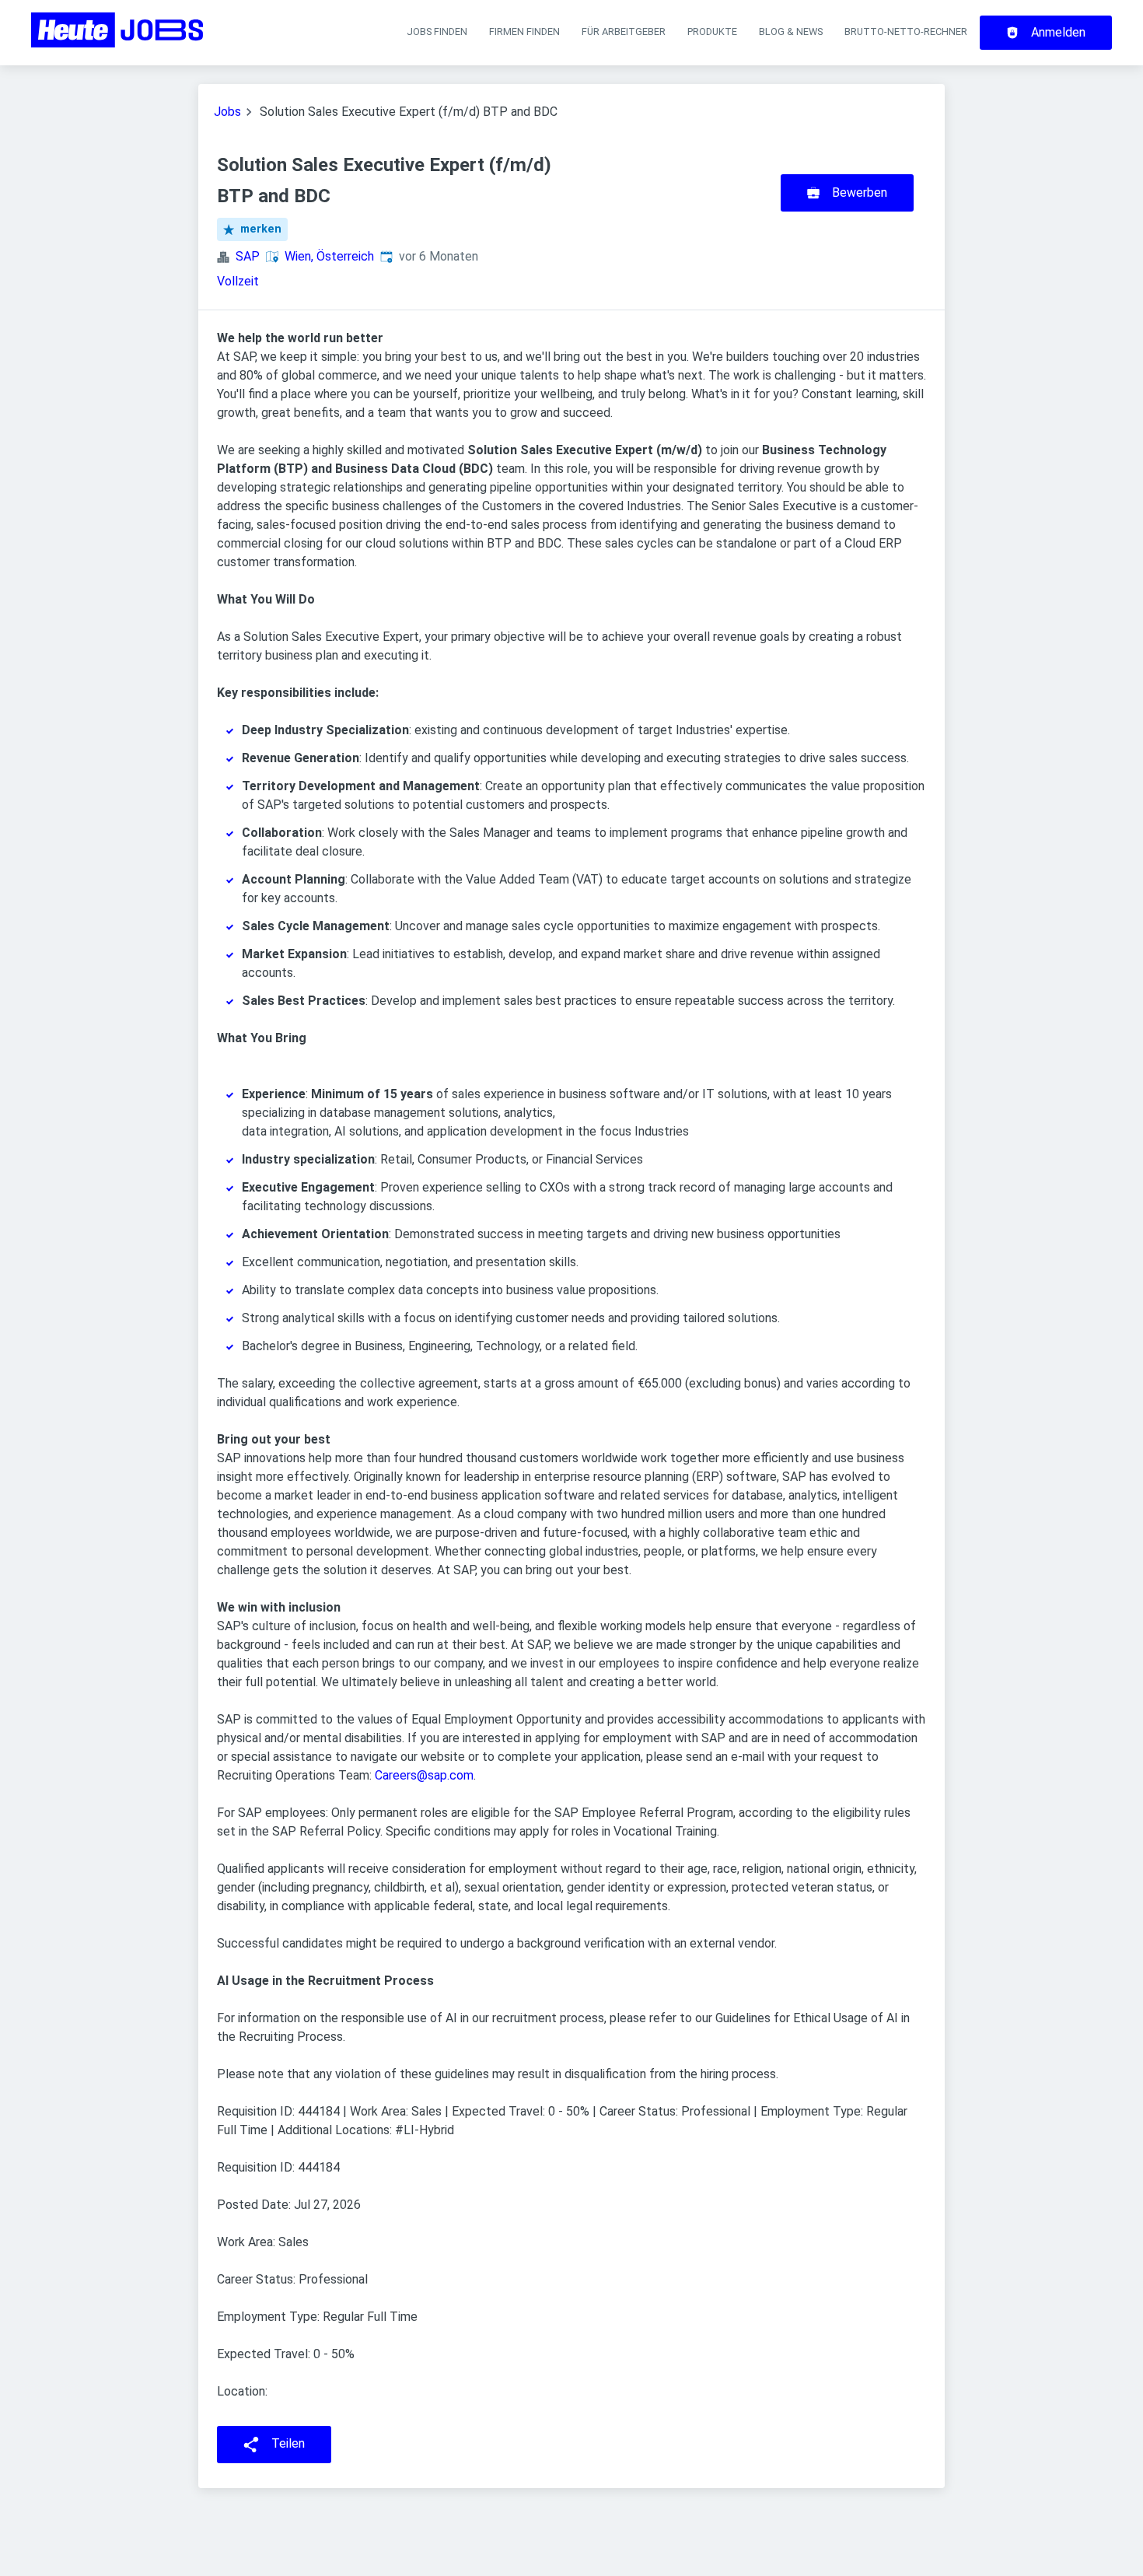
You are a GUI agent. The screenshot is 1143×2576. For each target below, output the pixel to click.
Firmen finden (524, 31)
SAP (248, 256)
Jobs (227, 112)
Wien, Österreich (329, 256)
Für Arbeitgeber (624, 31)
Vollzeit (238, 281)
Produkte (712, 31)
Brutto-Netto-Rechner (906, 31)
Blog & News (791, 31)
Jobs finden (437, 31)
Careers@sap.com (424, 1775)
